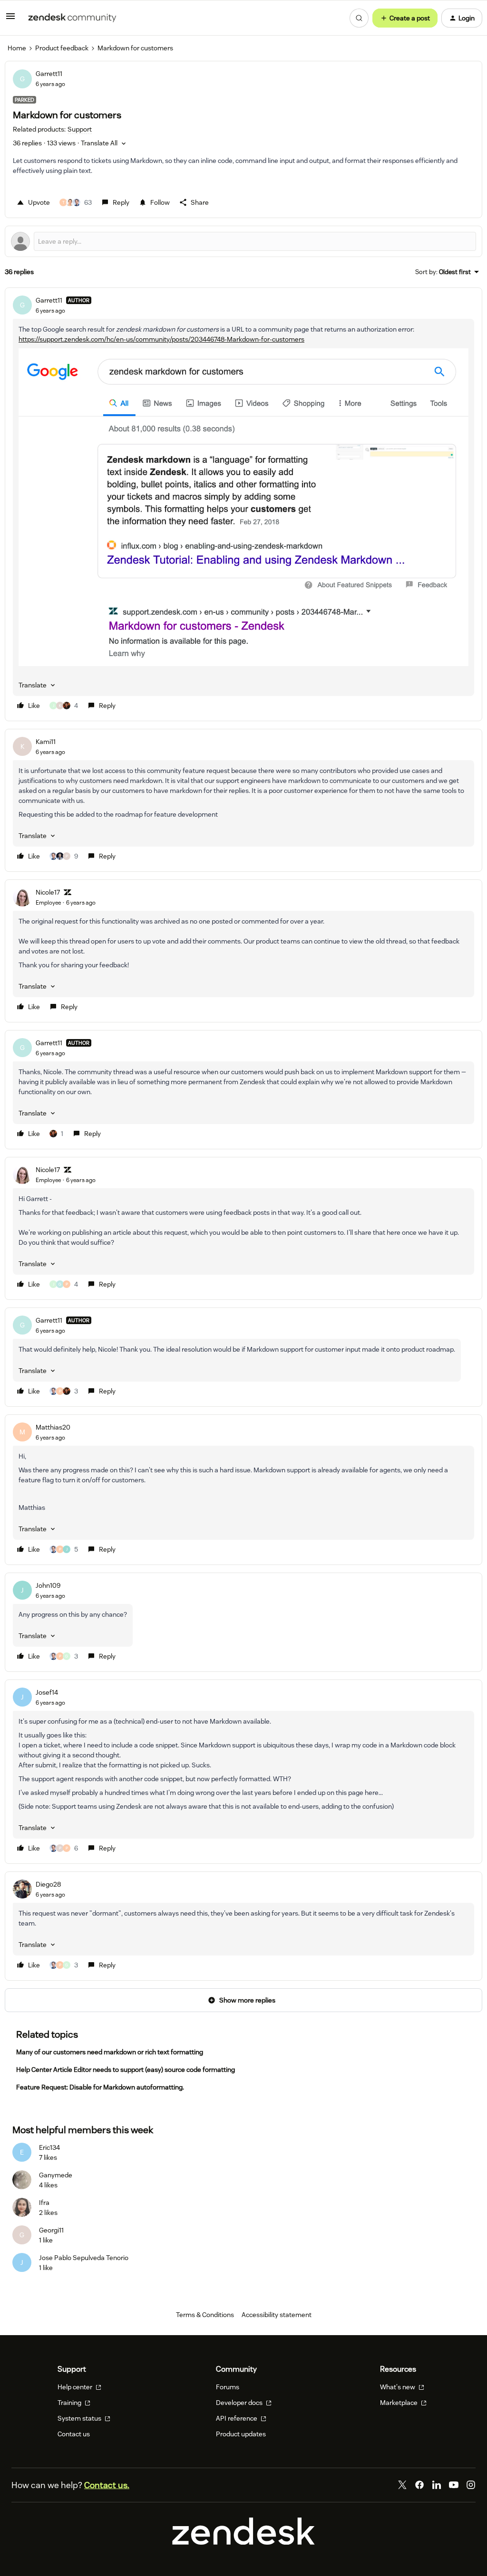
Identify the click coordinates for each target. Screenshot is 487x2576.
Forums (228, 2387)
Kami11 (46, 742)
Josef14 (47, 1692)
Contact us (74, 2434)
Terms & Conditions (205, 2315)
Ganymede (56, 2175)
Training (70, 2403)
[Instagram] (471, 2485)
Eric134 (49, 2147)
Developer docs (240, 2403)
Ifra (44, 2203)
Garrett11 (49, 74)
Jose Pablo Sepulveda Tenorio (84, 2258)
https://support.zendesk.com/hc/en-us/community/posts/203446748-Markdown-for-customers (161, 339)
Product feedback (62, 48)
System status (80, 2418)
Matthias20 (53, 1427)
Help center (76, 2387)
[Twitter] (402, 2485)
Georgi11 (51, 2230)
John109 (48, 1585)
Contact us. (107, 2485)
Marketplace (399, 2403)
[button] (10, 19)
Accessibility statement (277, 2315)
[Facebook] (419, 2485)
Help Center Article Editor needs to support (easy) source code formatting (126, 2070)
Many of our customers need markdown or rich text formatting (110, 2052)
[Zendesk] (243, 2542)
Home (17, 48)
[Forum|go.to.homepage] (72, 18)
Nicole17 (48, 892)
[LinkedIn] (437, 2485)
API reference (237, 2418)
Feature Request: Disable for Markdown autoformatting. (100, 2087)
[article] (243, 504)
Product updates (241, 2434)
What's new (398, 2387)
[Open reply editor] (243, 241)
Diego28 (48, 1884)
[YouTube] (454, 2485)
